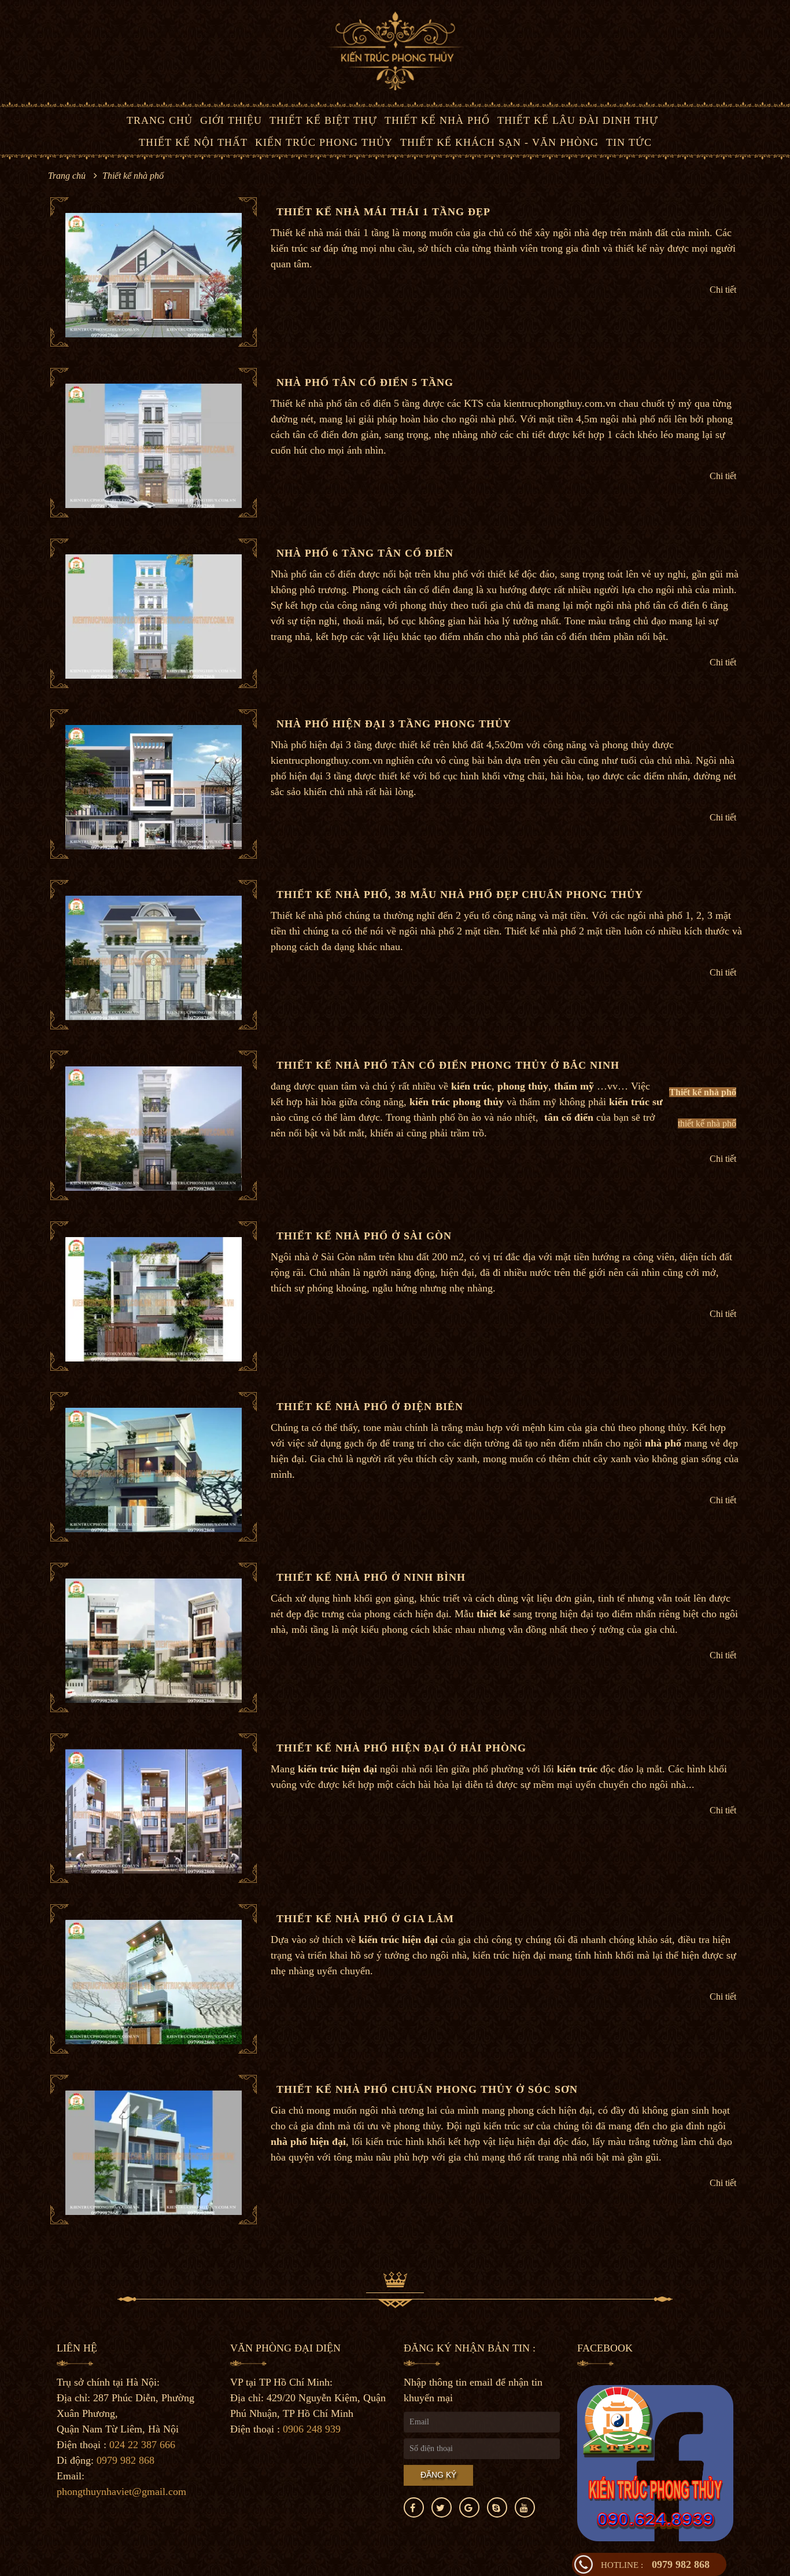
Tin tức (629, 142)
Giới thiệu (231, 120)
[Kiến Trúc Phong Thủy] (395, 50)
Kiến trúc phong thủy (324, 142)
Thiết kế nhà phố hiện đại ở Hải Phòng (401, 1748)
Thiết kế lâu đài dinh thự (578, 120)
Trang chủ (160, 120)
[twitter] (442, 2507)
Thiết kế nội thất (193, 142)
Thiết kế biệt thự (323, 120)
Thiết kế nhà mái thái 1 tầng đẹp (383, 212)
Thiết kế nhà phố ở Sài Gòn (364, 1236)
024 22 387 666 (142, 2445)
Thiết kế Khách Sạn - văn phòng (499, 142)
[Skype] (497, 2507)
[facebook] (414, 2507)
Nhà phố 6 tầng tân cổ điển (365, 553)
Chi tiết (723, 290)
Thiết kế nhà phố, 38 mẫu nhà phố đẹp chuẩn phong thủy (460, 895)
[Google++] (469, 2507)
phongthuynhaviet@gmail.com (121, 2492)
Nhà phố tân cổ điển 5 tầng (365, 382)
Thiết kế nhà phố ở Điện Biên (370, 1407)
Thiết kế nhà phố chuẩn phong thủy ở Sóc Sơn (427, 2089)
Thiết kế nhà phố (437, 120)
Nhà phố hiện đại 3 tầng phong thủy (394, 724)
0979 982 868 (655, 2564)
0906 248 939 (312, 2429)
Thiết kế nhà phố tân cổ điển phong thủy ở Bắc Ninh (448, 1065)
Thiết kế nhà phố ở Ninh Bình (371, 1577)
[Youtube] (525, 2507)
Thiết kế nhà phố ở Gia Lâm (365, 1919)
